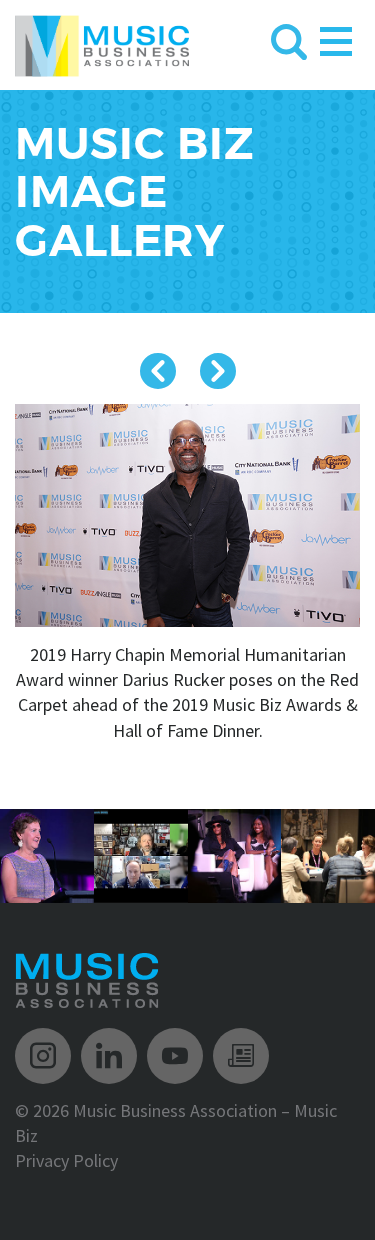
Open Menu (336, 37)
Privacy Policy (66, 1160)
